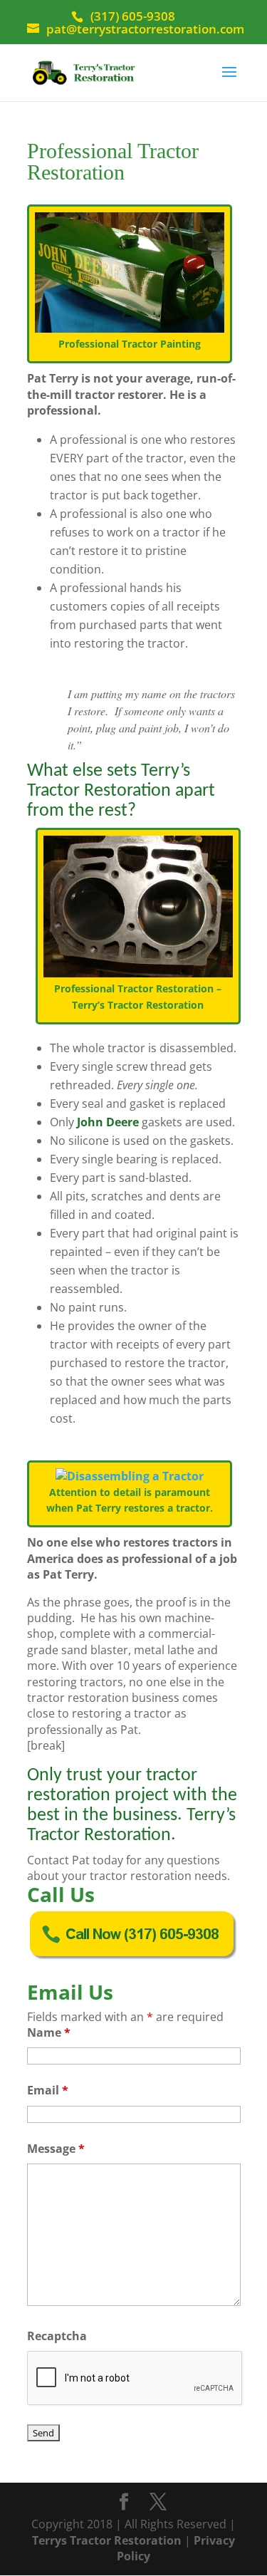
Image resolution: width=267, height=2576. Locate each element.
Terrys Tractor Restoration (107, 2540)
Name (49, 2032)
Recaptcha (57, 2336)
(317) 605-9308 (133, 16)
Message (56, 2149)
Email (48, 2090)
